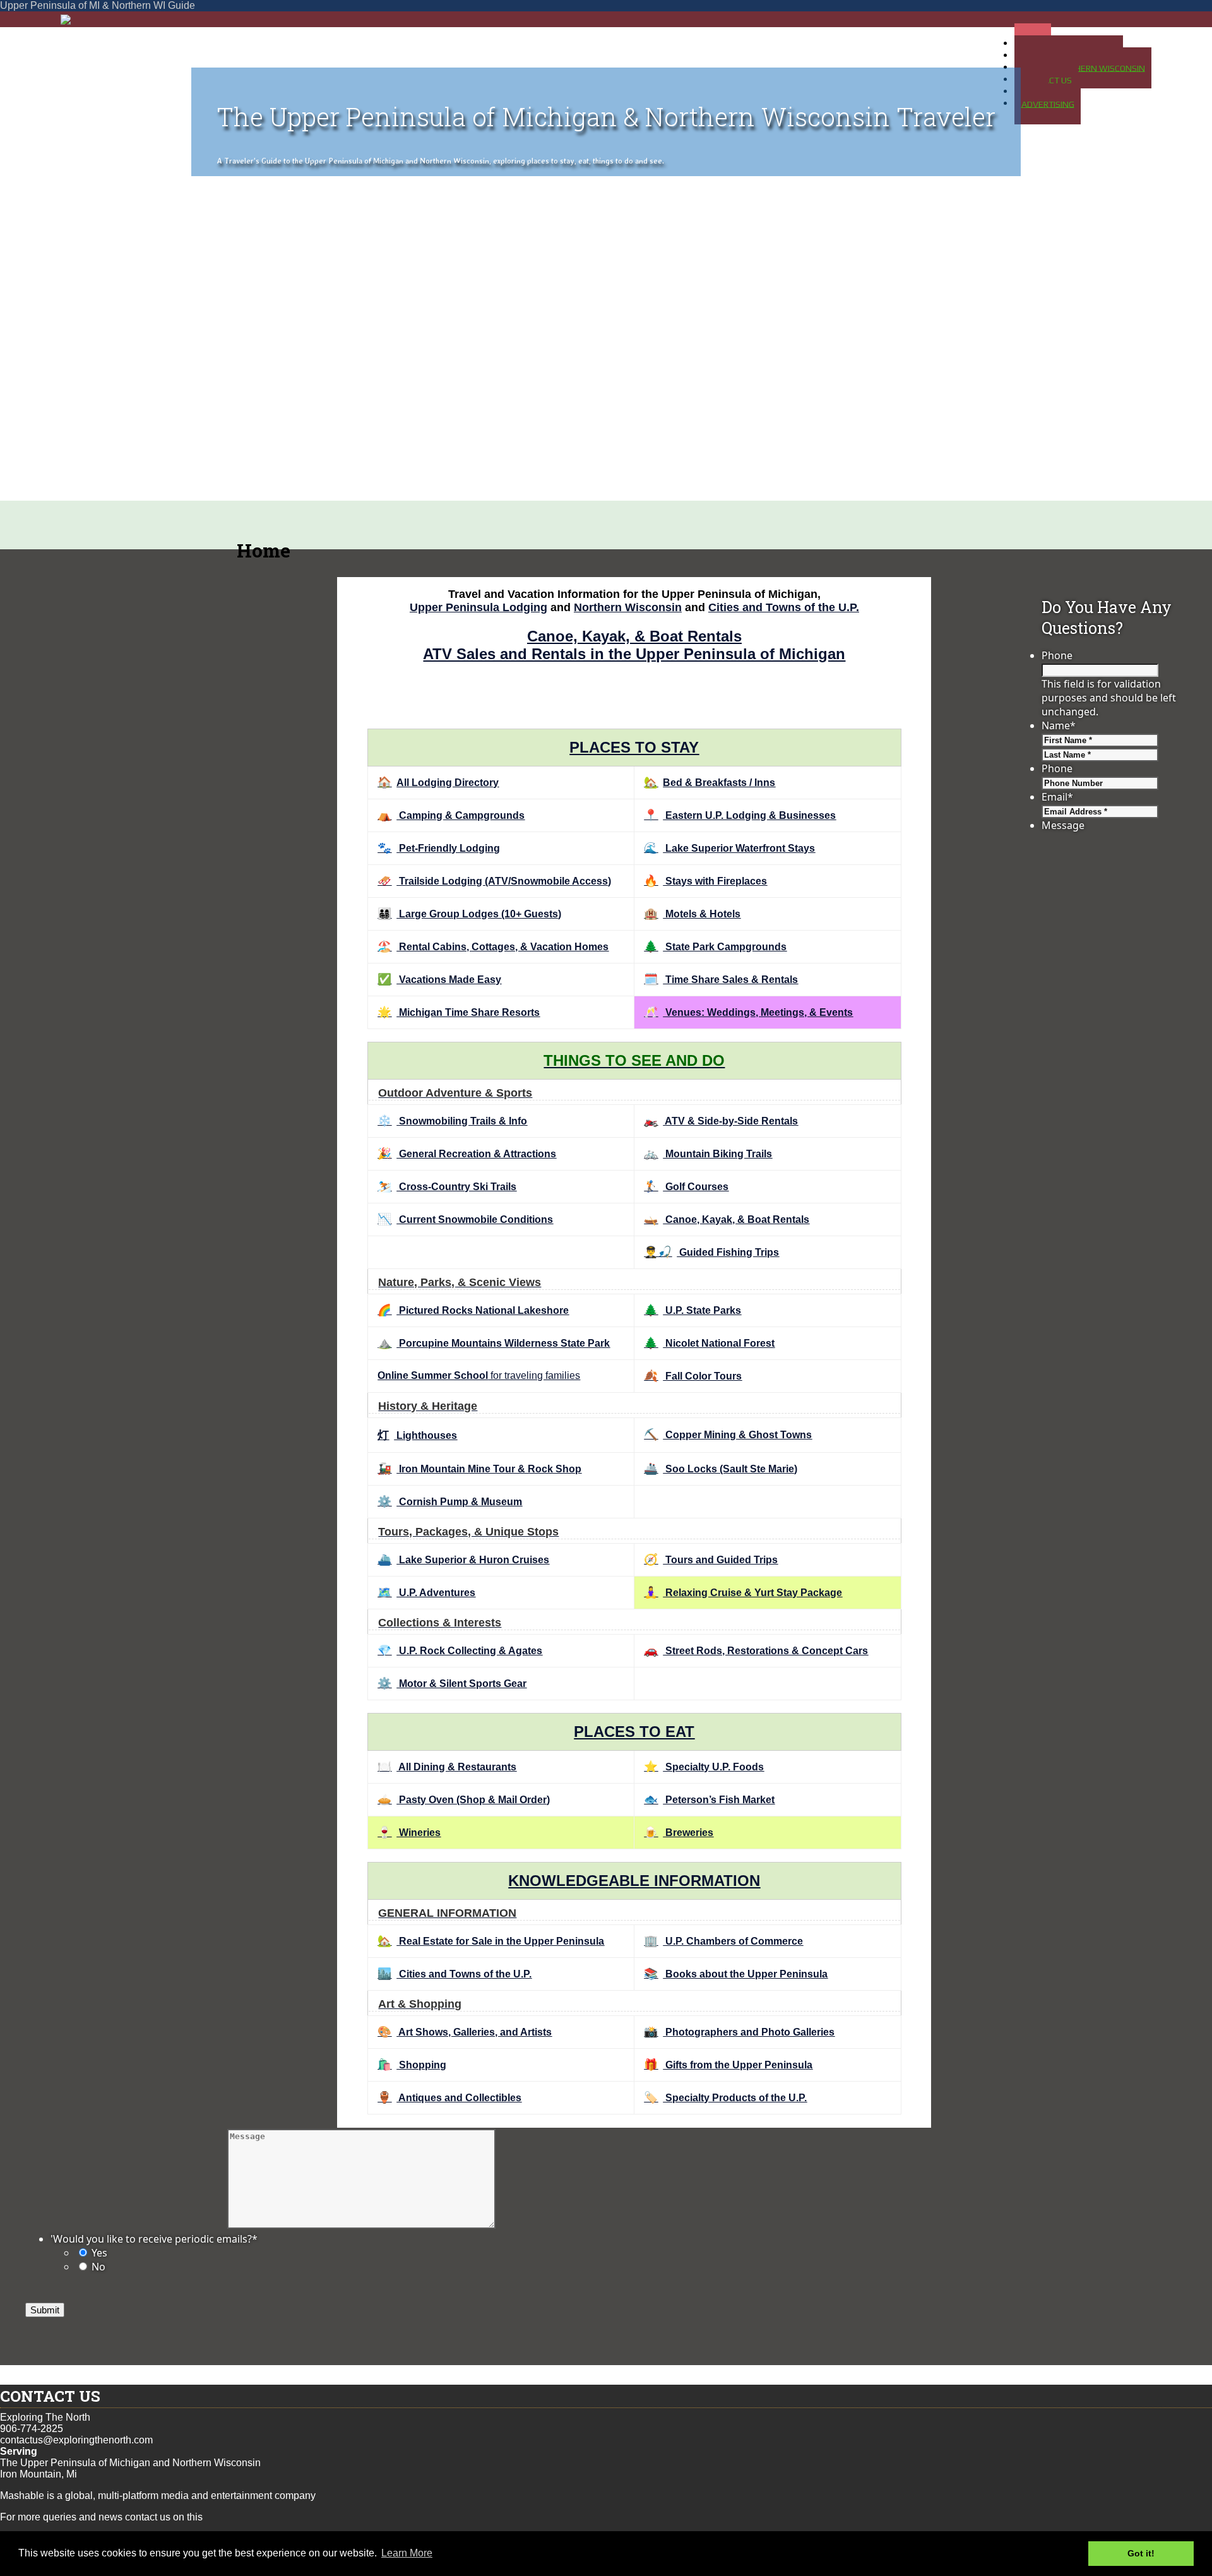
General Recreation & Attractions (467, 1154)
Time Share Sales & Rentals (721, 980)
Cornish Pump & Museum (450, 1502)
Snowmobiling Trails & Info (452, 1121)
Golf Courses (686, 1187)
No (98, 2267)
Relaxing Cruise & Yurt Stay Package (743, 1593)
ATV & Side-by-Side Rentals (721, 1121)
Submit (45, 2310)
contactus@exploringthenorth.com (76, 2440)
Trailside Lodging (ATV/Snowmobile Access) (494, 881)
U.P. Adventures (426, 1593)
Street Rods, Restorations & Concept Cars (756, 1651)
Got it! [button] (1141, 2553)
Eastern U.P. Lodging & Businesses (740, 815)
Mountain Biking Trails (708, 1154)
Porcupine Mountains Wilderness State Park (494, 1343)
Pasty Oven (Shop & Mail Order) (464, 1800)
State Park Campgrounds (715, 947)
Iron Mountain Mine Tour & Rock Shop (479, 1469)
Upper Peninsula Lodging (478, 607)
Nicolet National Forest (709, 1343)
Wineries (409, 1833)
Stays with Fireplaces (705, 881)
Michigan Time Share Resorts (459, 1012)
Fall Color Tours (693, 1376)
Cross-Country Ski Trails (447, 1187)
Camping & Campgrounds (451, 815)
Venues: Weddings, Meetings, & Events (748, 1012)
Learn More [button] (407, 2553)
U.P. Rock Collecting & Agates (460, 1651)
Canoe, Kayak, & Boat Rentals (634, 636)
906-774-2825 (32, 2429)
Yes (99, 2253)
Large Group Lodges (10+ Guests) (469, 914)
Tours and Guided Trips (711, 1560)
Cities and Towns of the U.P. (784, 607)
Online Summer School (433, 1375)
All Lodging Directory (438, 783)
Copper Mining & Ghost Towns (728, 1435)
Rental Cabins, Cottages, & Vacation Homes (493, 947)
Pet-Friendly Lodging (439, 848)
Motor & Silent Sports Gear (452, 1684)
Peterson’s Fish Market (709, 1800)
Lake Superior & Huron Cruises (463, 1560)
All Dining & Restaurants (447, 1767)
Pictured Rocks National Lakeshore (473, 1310)
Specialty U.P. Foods (704, 1767)
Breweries (679, 1833)
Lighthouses (417, 1435)
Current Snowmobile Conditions (465, 1219)
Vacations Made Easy (439, 980)
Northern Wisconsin (628, 607)
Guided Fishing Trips (711, 1252)
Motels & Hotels (692, 914)
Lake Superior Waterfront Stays (729, 848)
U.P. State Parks (692, 1310)
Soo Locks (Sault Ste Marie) (721, 1469)
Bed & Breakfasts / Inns (710, 783)
